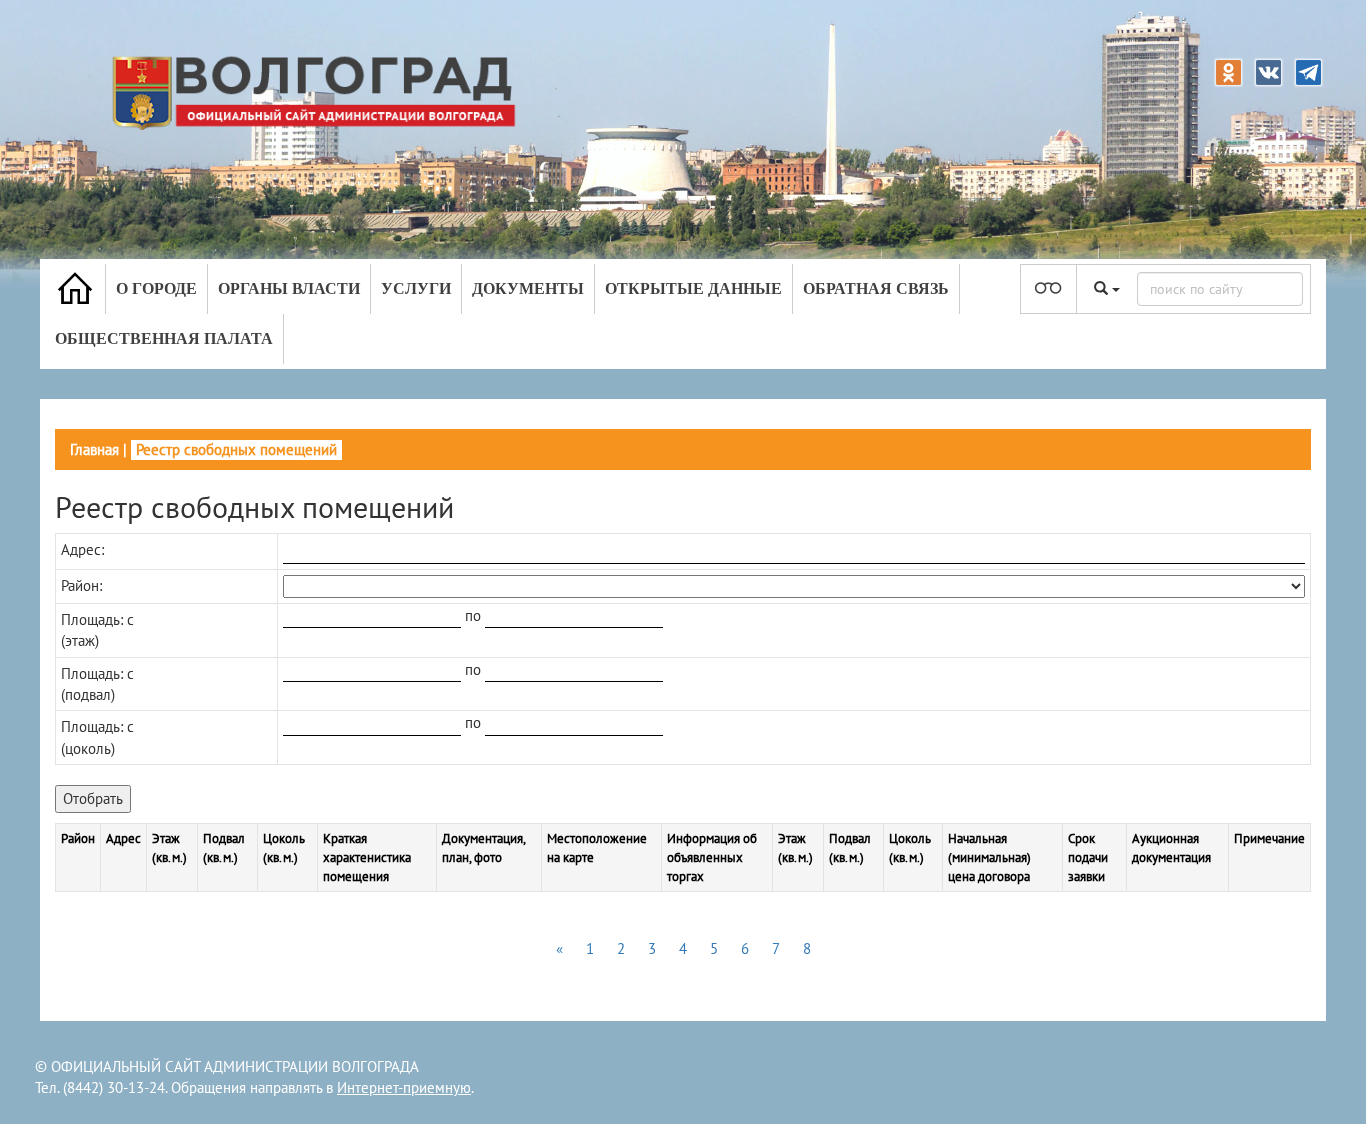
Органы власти (289, 288)
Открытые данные (693, 288)
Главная (94, 449)
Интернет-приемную (404, 1087)
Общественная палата (164, 338)
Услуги (416, 288)
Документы (528, 288)
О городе (156, 288)
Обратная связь (876, 288)
